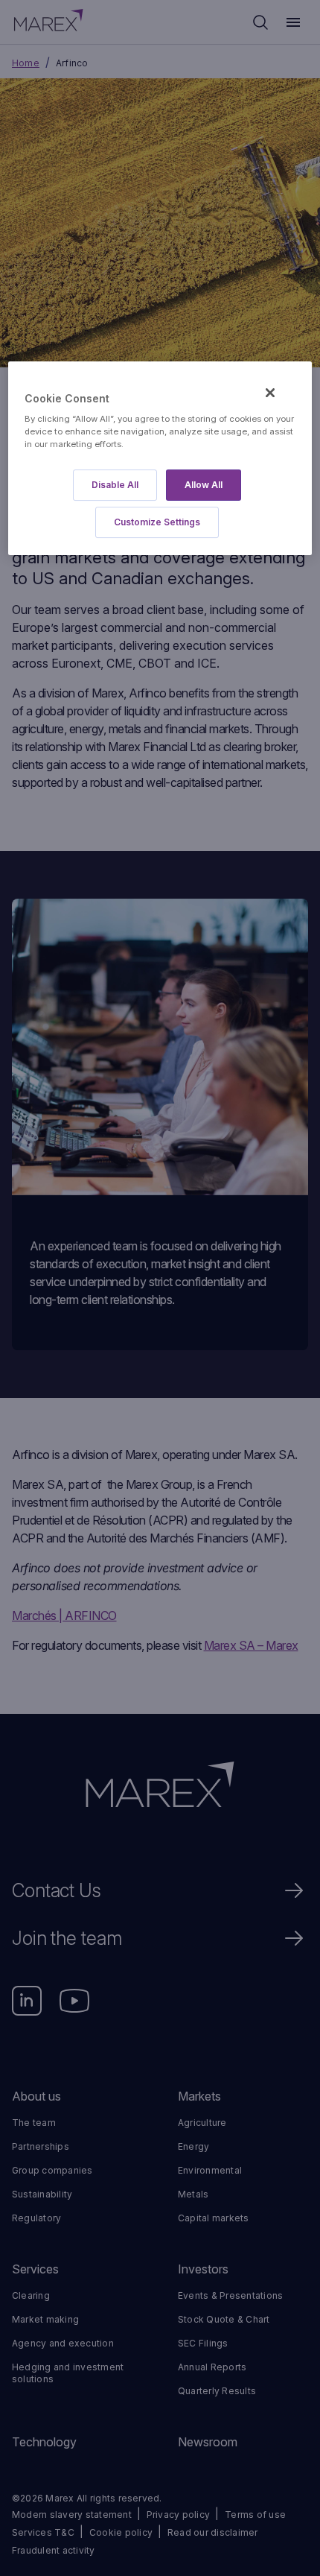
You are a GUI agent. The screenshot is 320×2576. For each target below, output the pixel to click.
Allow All (204, 485)
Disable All (115, 485)
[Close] (270, 393)
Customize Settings (157, 522)
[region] (160, 459)
